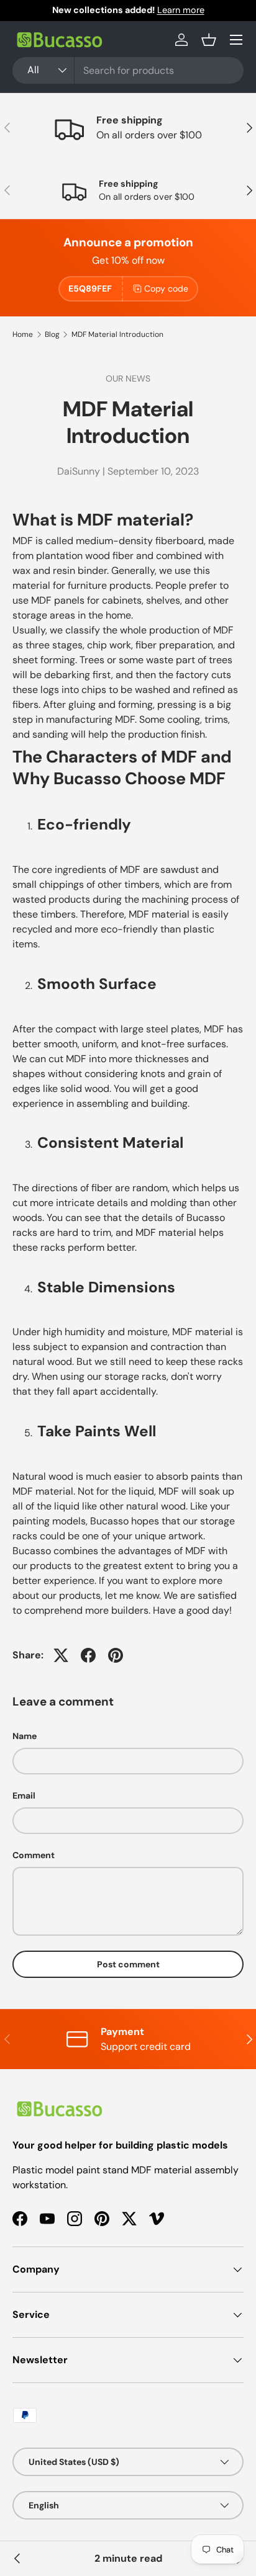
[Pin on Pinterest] (116, 1655)
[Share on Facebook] (88, 1655)
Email (24, 1796)
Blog (52, 334)
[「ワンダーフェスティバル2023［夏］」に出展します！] (17, 2559)
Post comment (128, 1964)
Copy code (166, 288)
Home (23, 334)
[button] (209, 40)
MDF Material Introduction (117, 334)
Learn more (181, 10)
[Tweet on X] (61, 1655)
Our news (128, 378)
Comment (34, 1855)
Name (25, 1736)
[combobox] (128, 70)
